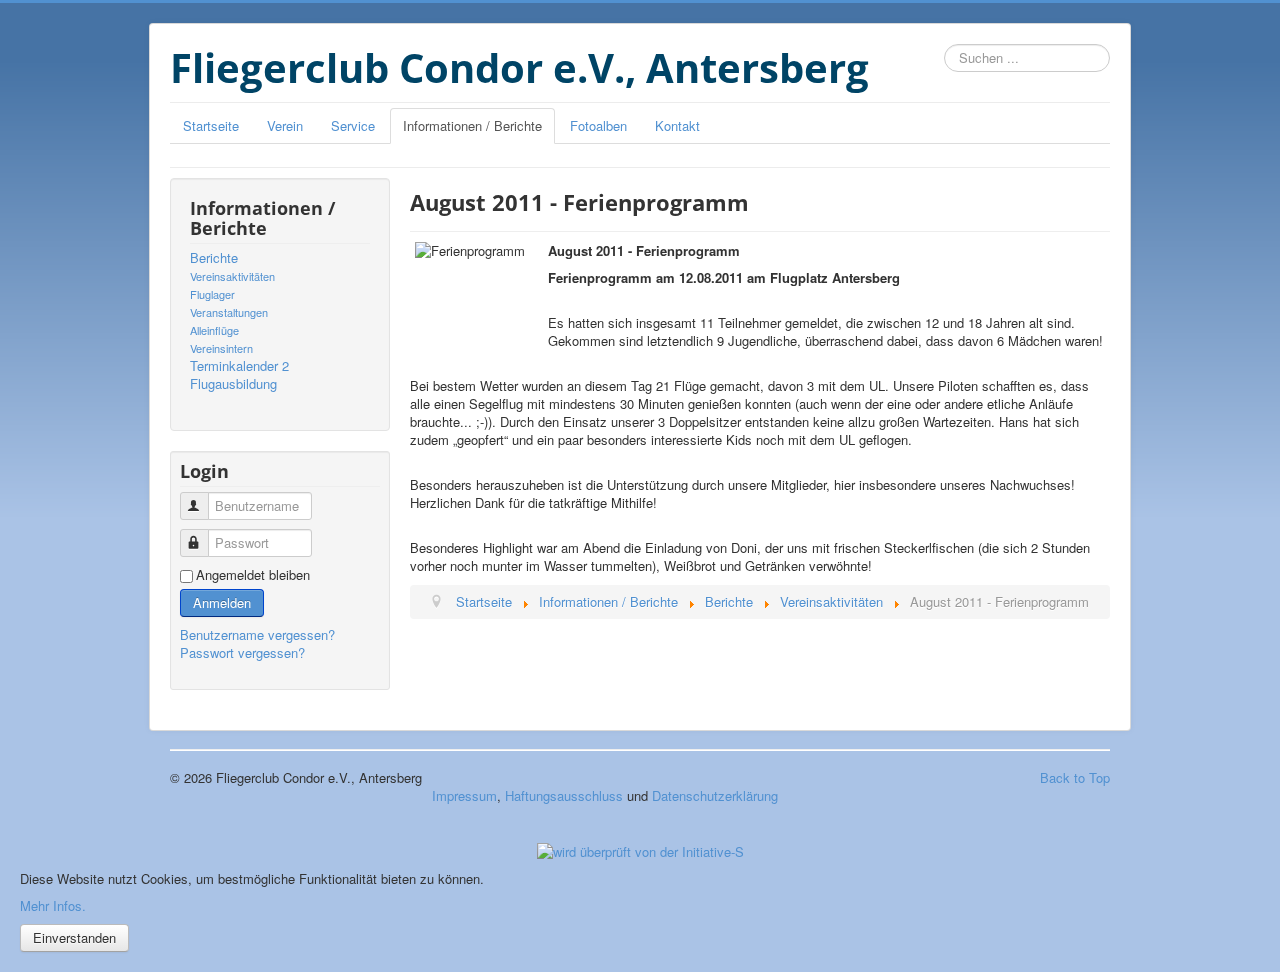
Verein (285, 125)
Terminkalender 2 (239, 366)
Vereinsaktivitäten (232, 276)
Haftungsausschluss (564, 795)
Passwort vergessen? (242, 652)
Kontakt (677, 125)
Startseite (211, 125)
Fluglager (212, 294)
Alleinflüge (214, 330)
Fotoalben (598, 125)
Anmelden (222, 602)
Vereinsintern (221, 348)
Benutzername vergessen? (257, 634)
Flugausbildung (233, 384)
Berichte (214, 258)
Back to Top (1075, 777)
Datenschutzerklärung (715, 795)
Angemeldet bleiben (253, 575)
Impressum (464, 795)
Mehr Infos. (53, 905)
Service (353, 125)
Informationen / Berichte (472, 125)
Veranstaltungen (229, 312)
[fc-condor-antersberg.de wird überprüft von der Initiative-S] (640, 849)
